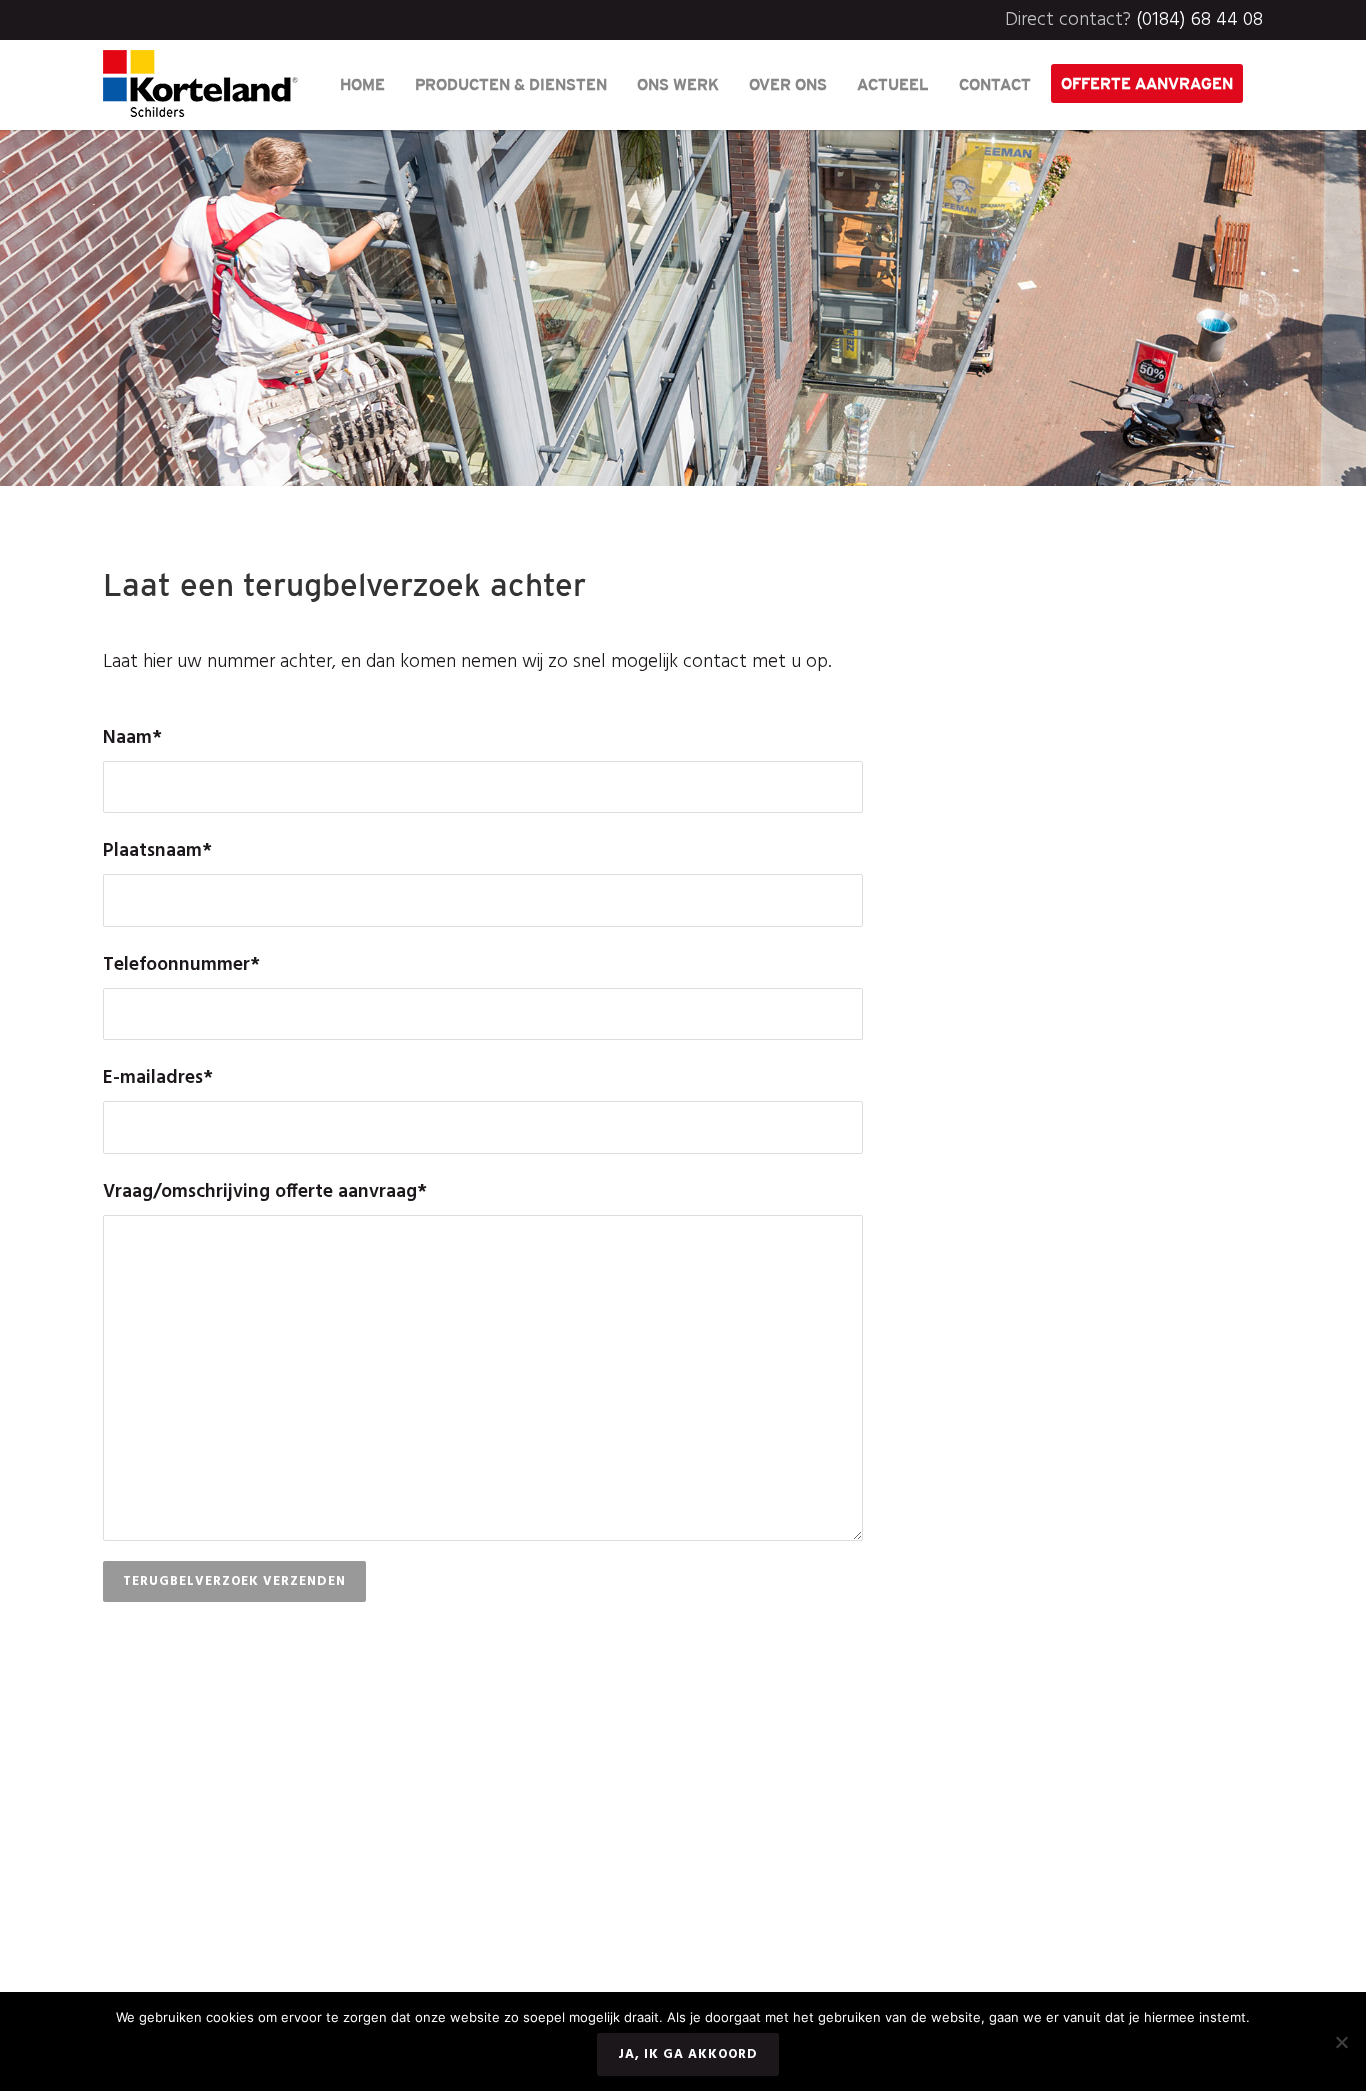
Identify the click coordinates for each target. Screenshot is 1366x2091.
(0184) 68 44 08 (1199, 20)
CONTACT (995, 84)
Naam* (132, 738)
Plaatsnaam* (157, 851)
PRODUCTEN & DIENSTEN (511, 84)
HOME (362, 84)
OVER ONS (788, 84)
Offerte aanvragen (1147, 83)
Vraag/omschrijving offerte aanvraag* (265, 1192)
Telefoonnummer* (181, 965)
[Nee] (1341, 2042)
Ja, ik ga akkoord (688, 2054)
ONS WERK (678, 84)
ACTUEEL (893, 84)
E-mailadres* (158, 1078)
